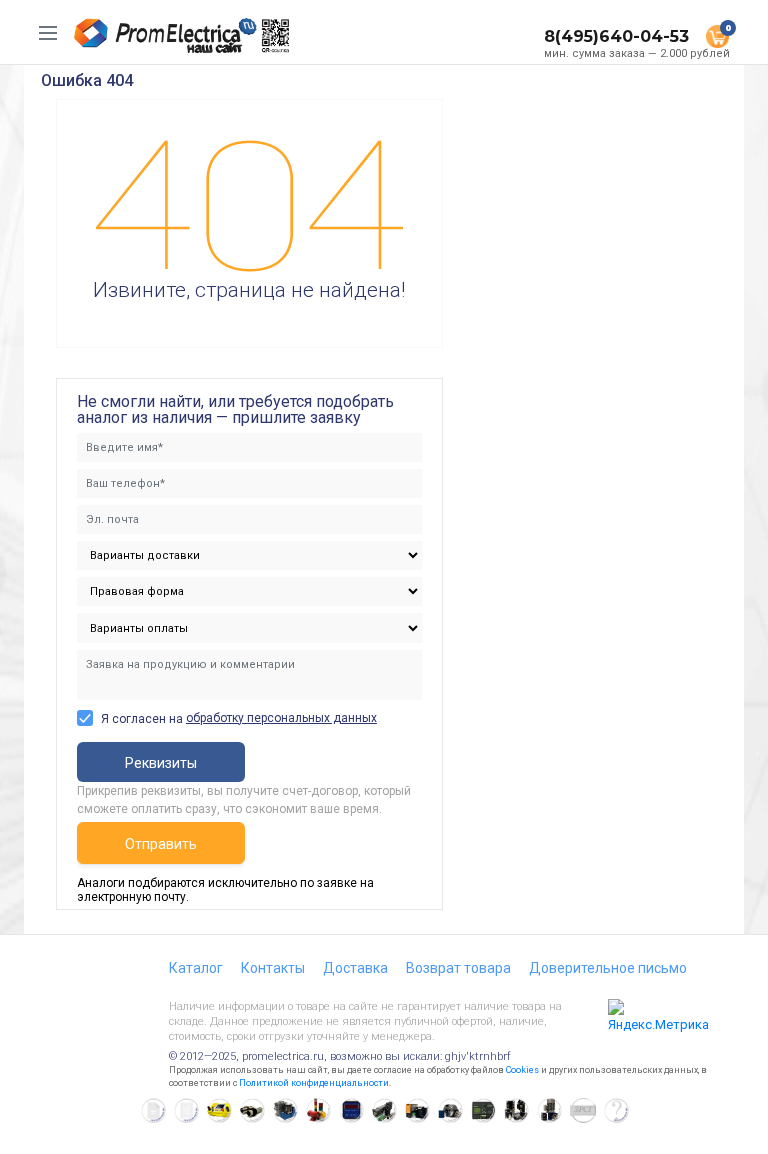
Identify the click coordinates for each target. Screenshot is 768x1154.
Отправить (161, 844)
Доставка (355, 968)
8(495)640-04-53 (616, 36)
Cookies (522, 1070)
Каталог (196, 968)
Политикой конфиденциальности (314, 1083)
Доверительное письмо (608, 968)
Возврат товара (458, 968)
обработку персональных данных (281, 718)
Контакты (273, 968)
